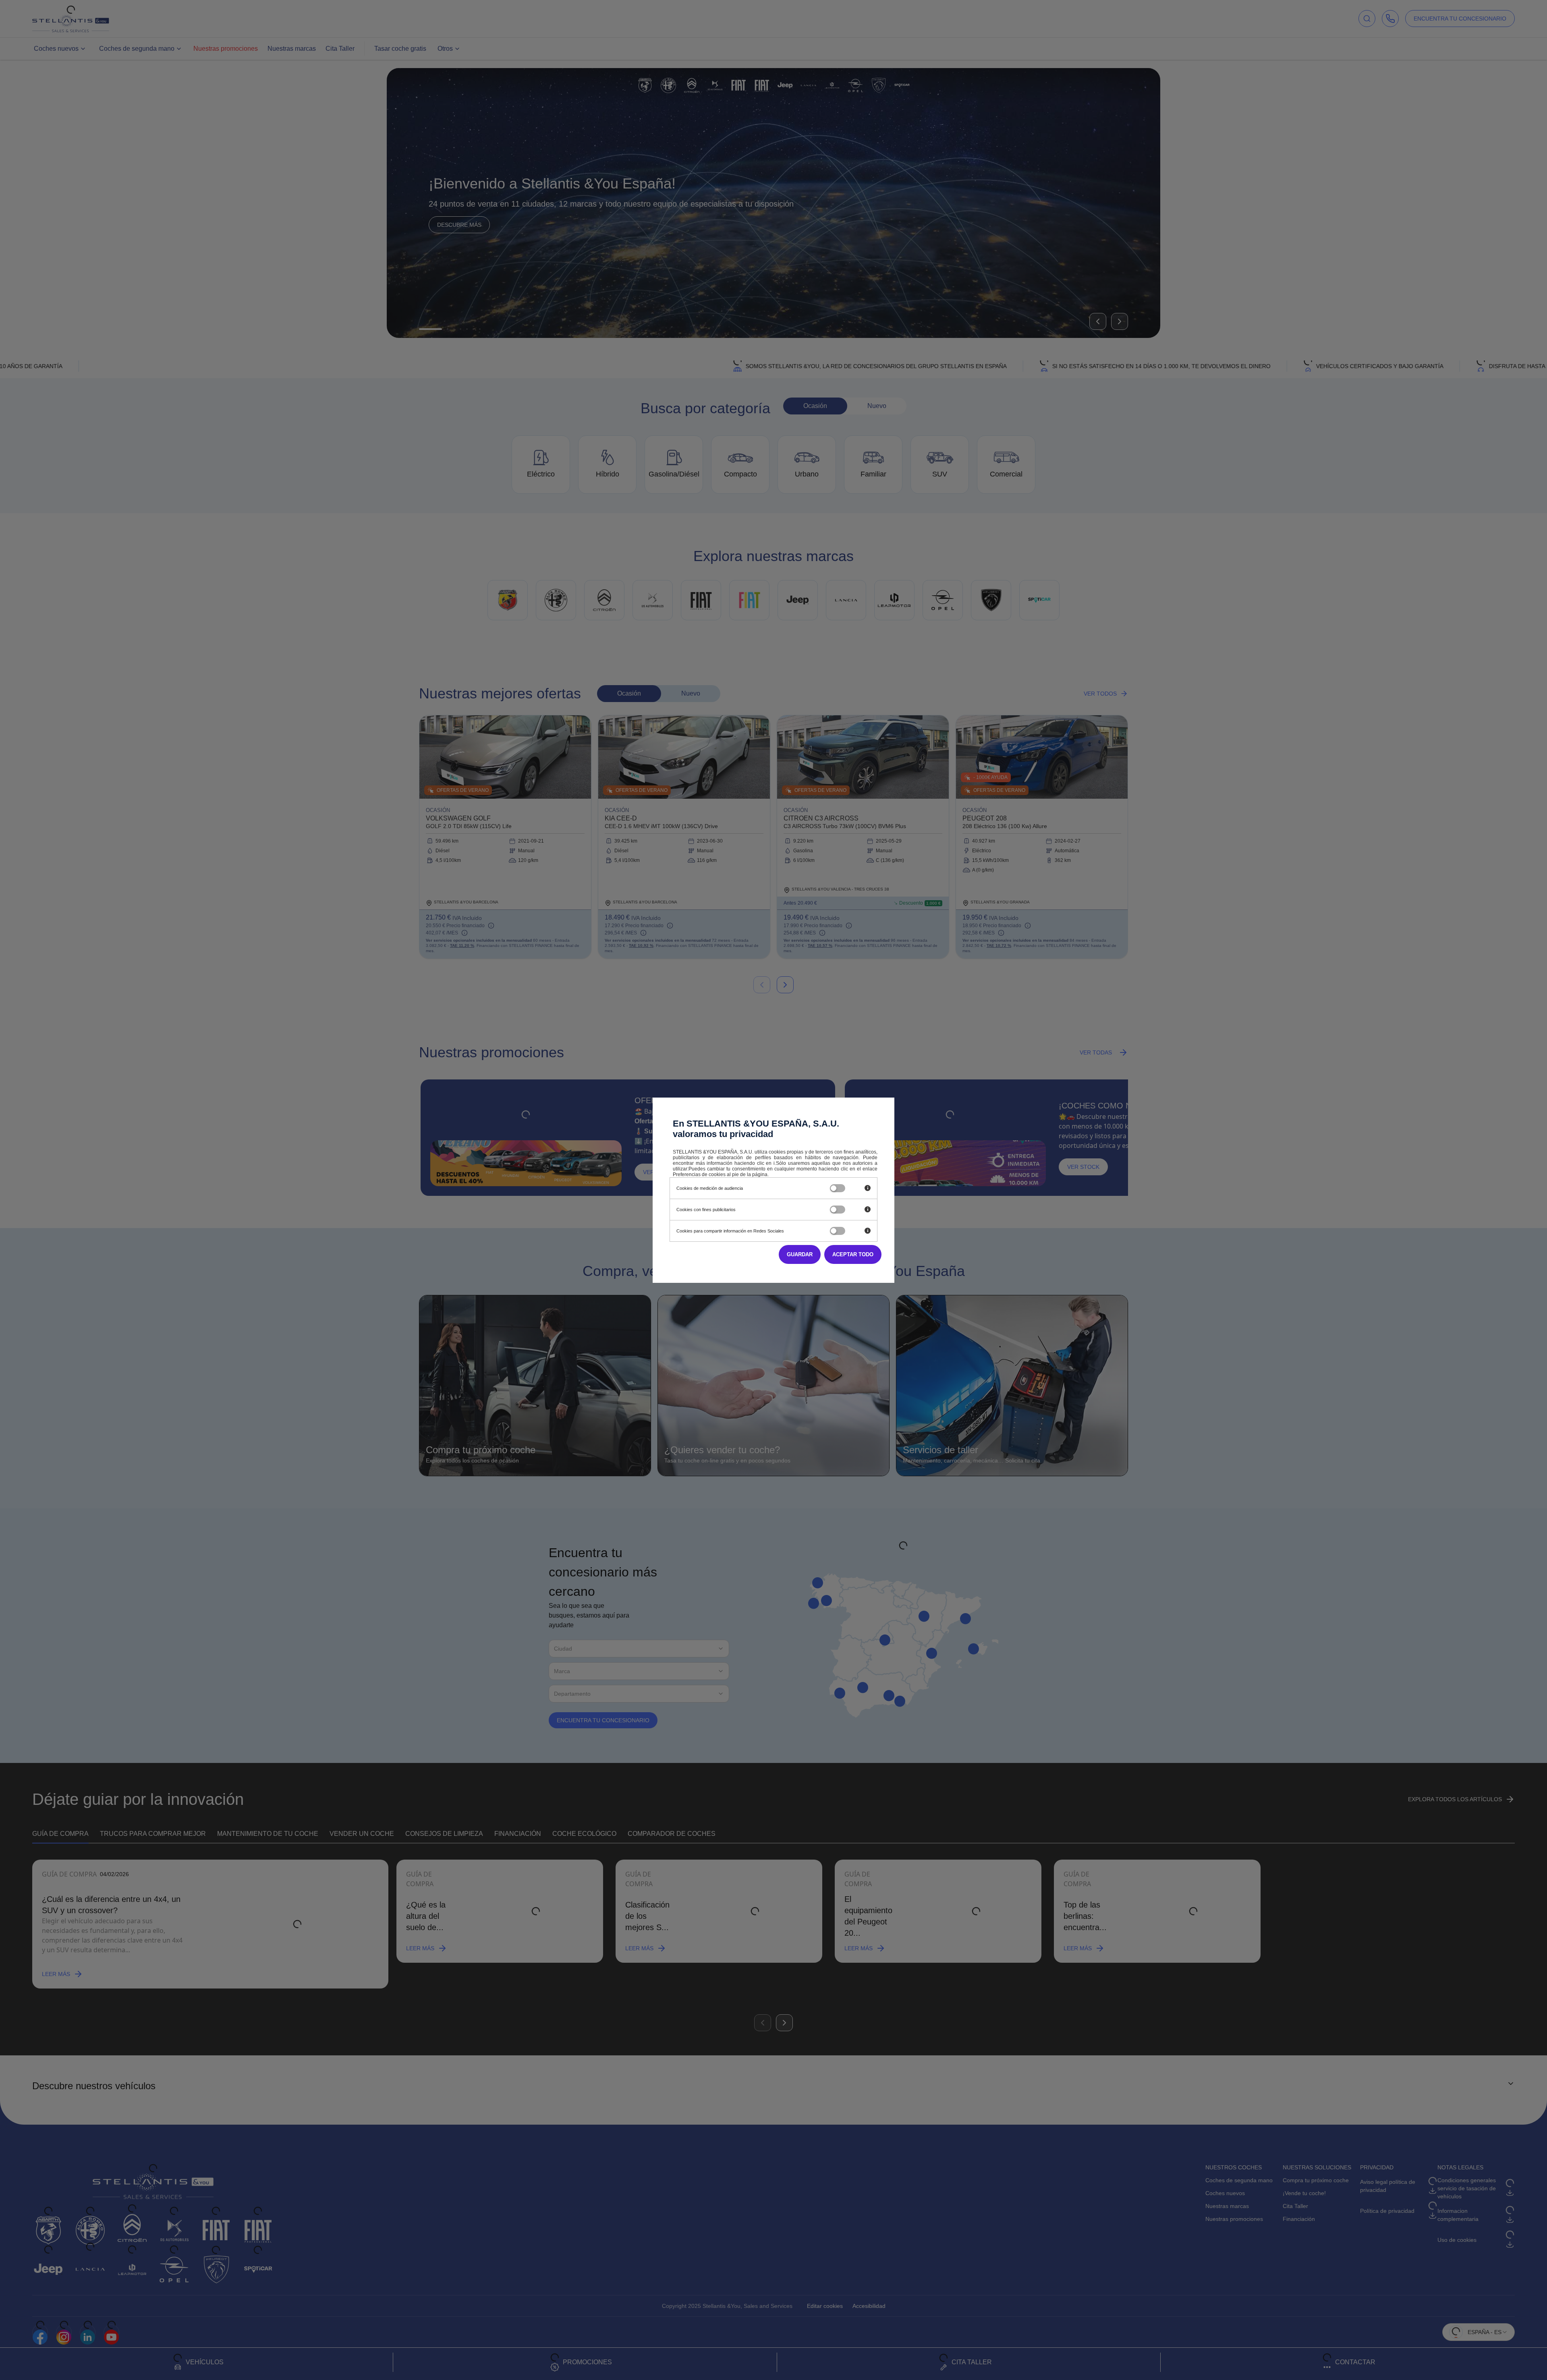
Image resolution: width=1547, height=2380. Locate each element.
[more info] (868, 1188)
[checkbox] (838, 1188)
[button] (853, 1254)
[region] (743, 1188)
